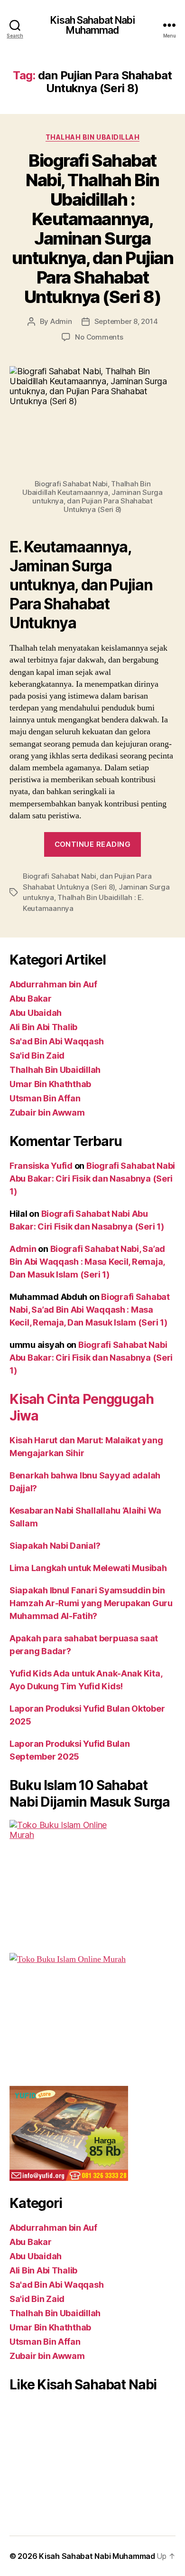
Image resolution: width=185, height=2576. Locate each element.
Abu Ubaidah (36, 1013)
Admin (61, 321)
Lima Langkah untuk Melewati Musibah (88, 1568)
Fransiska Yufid (41, 1166)
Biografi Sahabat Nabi (60, 876)
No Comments (99, 337)
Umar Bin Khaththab (50, 1084)
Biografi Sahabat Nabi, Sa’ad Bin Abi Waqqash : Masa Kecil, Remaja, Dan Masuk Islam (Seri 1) (87, 1262)
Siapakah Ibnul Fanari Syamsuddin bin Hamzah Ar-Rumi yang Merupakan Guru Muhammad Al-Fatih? (91, 1603)
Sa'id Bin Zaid (37, 1056)
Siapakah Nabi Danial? (55, 1546)
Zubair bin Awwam (47, 1113)
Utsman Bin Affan (45, 1098)
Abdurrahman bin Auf (53, 984)
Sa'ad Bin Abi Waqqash (56, 1041)
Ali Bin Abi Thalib (43, 1027)
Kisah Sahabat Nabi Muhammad (92, 25)
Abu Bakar (31, 999)
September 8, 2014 (126, 321)
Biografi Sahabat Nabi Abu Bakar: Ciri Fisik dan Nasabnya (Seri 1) (92, 1179)
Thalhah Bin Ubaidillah (92, 137)
